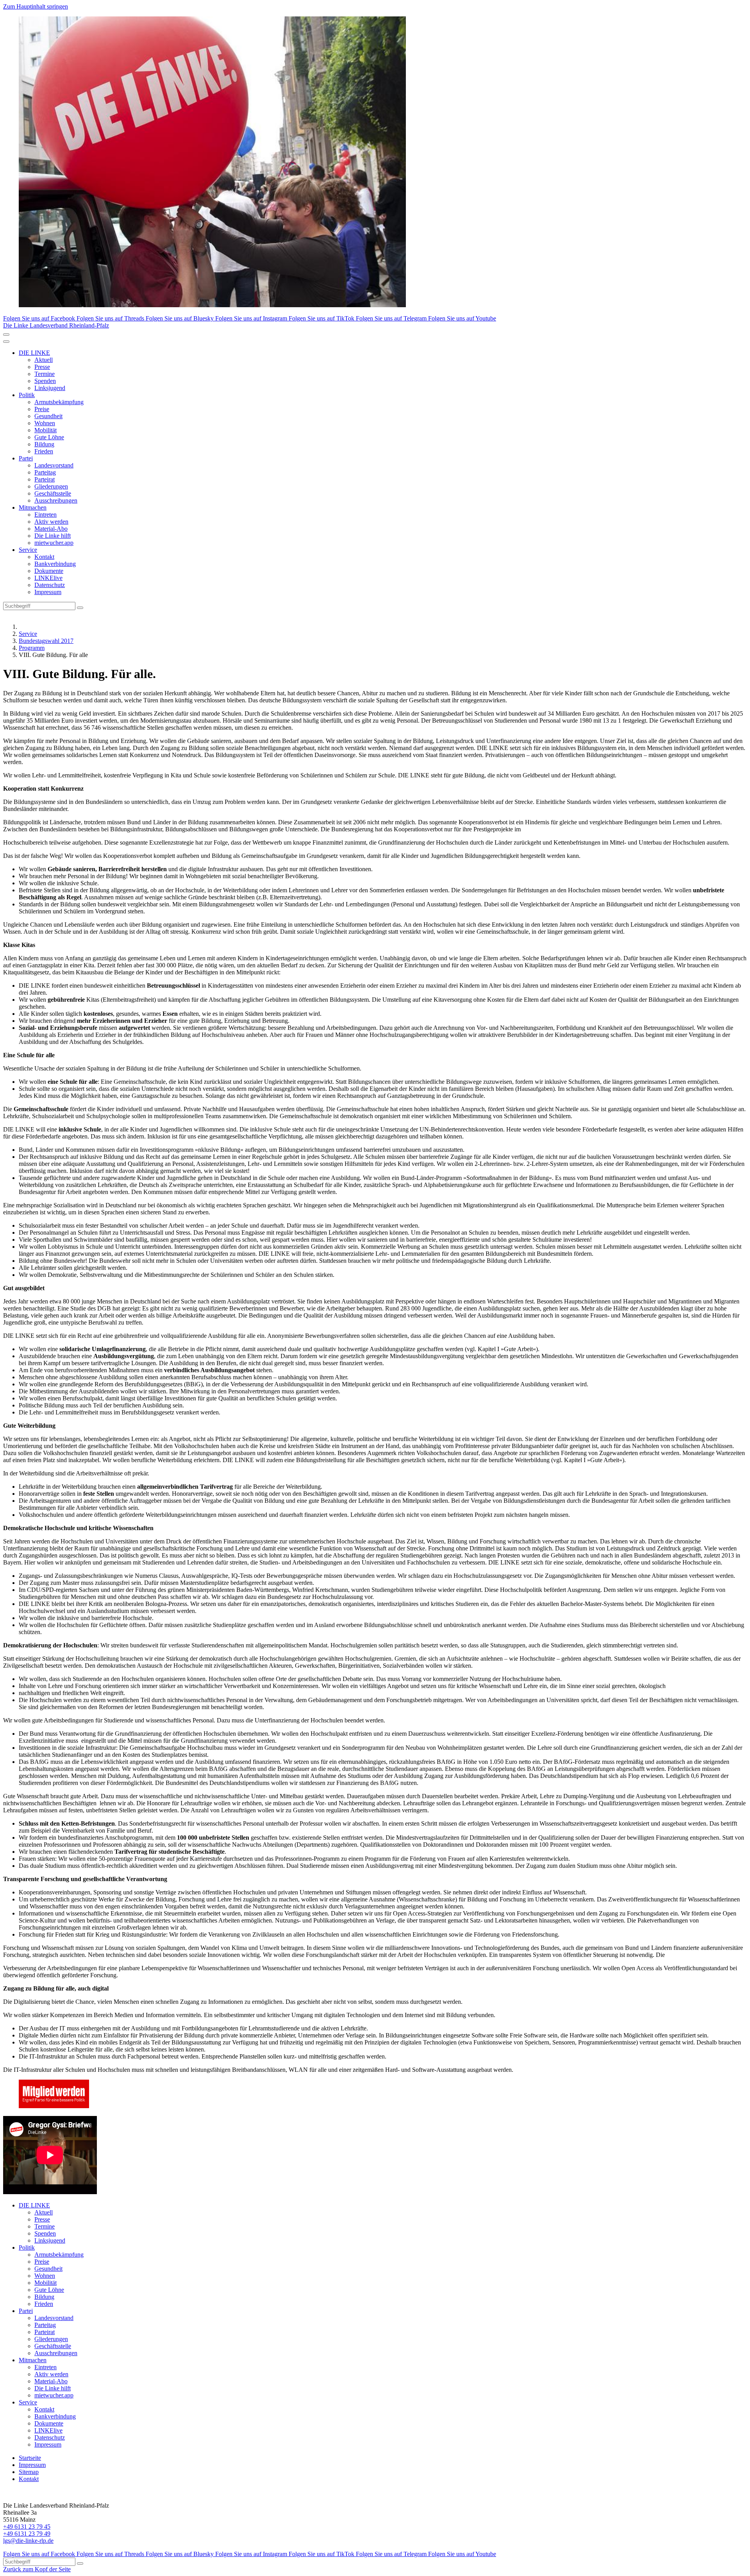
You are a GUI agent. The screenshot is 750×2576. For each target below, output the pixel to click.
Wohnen (45, 423)
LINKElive (48, 578)
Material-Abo (51, 529)
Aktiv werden (51, 522)
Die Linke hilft (53, 536)
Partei (26, 458)
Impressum (48, 592)
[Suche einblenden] (6, 335)
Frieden (44, 451)
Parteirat (45, 479)
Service (28, 550)
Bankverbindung (55, 564)
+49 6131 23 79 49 (27, 2534)
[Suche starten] (80, 608)
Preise (42, 409)
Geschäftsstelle (53, 493)
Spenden (45, 381)
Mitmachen (33, 508)
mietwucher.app (54, 543)
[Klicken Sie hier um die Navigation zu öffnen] (6, 342)
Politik (27, 395)
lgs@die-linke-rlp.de (28, 2541)
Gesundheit (48, 416)
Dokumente (49, 571)
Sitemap (29, 2472)
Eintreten (46, 515)
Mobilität (46, 430)
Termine (45, 374)
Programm (32, 648)
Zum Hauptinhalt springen (36, 6)
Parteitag (45, 472)
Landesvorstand (54, 465)
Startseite (30, 2458)
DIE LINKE (34, 353)
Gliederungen (51, 486)
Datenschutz (50, 585)
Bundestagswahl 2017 (46, 641)
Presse (42, 367)
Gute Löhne (49, 437)
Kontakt (44, 557)
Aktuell (44, 360)
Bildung (44, 444)
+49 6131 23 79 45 (27, 2527)
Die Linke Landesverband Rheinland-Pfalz (56, 325)
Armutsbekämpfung (59, 402)
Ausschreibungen (56, 500)
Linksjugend (50, 388)
